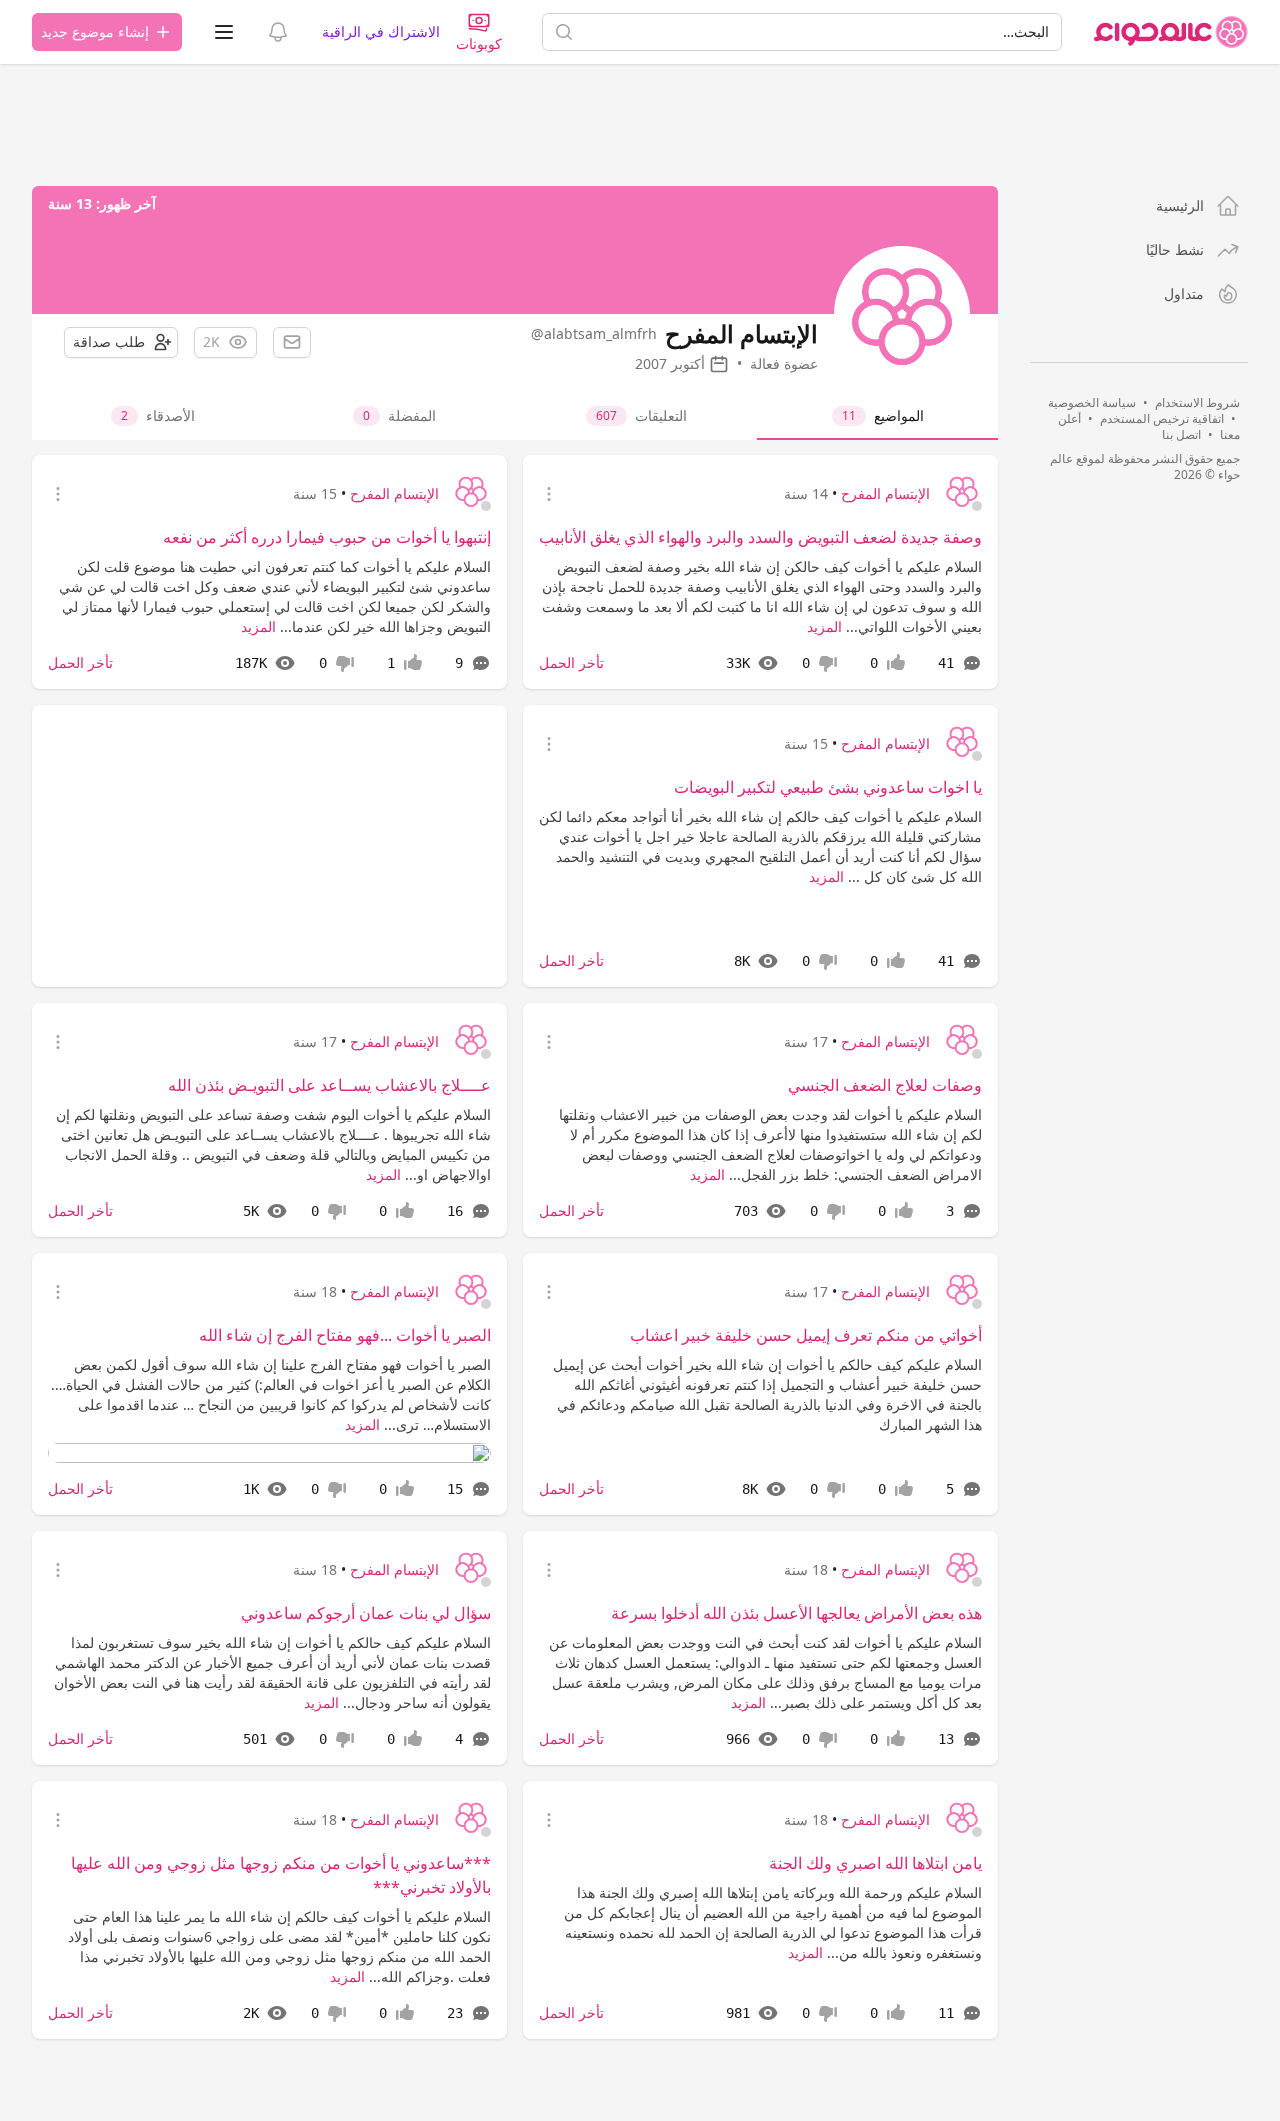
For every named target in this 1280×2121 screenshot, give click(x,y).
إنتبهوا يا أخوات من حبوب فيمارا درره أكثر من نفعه (327, 537)
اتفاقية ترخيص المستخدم (1162, 418)
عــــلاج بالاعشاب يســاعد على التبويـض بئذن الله (329, 1085)
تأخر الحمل (571, 662)
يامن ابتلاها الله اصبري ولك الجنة (875, 1863)
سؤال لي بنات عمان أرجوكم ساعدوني (366, 1613)
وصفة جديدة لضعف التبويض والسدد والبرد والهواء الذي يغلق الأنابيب (760, 537)
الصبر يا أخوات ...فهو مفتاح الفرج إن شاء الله (345, 1335)
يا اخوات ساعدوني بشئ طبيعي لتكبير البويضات (828, 787)
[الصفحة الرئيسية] (1171, 32)
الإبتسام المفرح (885, 493)
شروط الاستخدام (1197, 402)
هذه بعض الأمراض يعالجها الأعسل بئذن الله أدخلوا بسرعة (796, 1613)
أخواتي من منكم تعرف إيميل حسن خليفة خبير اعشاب (806, 1335)
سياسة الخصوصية (1092, 402)
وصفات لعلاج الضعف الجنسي (885, 1085)
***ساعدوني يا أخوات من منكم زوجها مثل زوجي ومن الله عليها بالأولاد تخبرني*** (281, 1875)
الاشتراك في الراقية (381, 31)
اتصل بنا (1181, 434)
